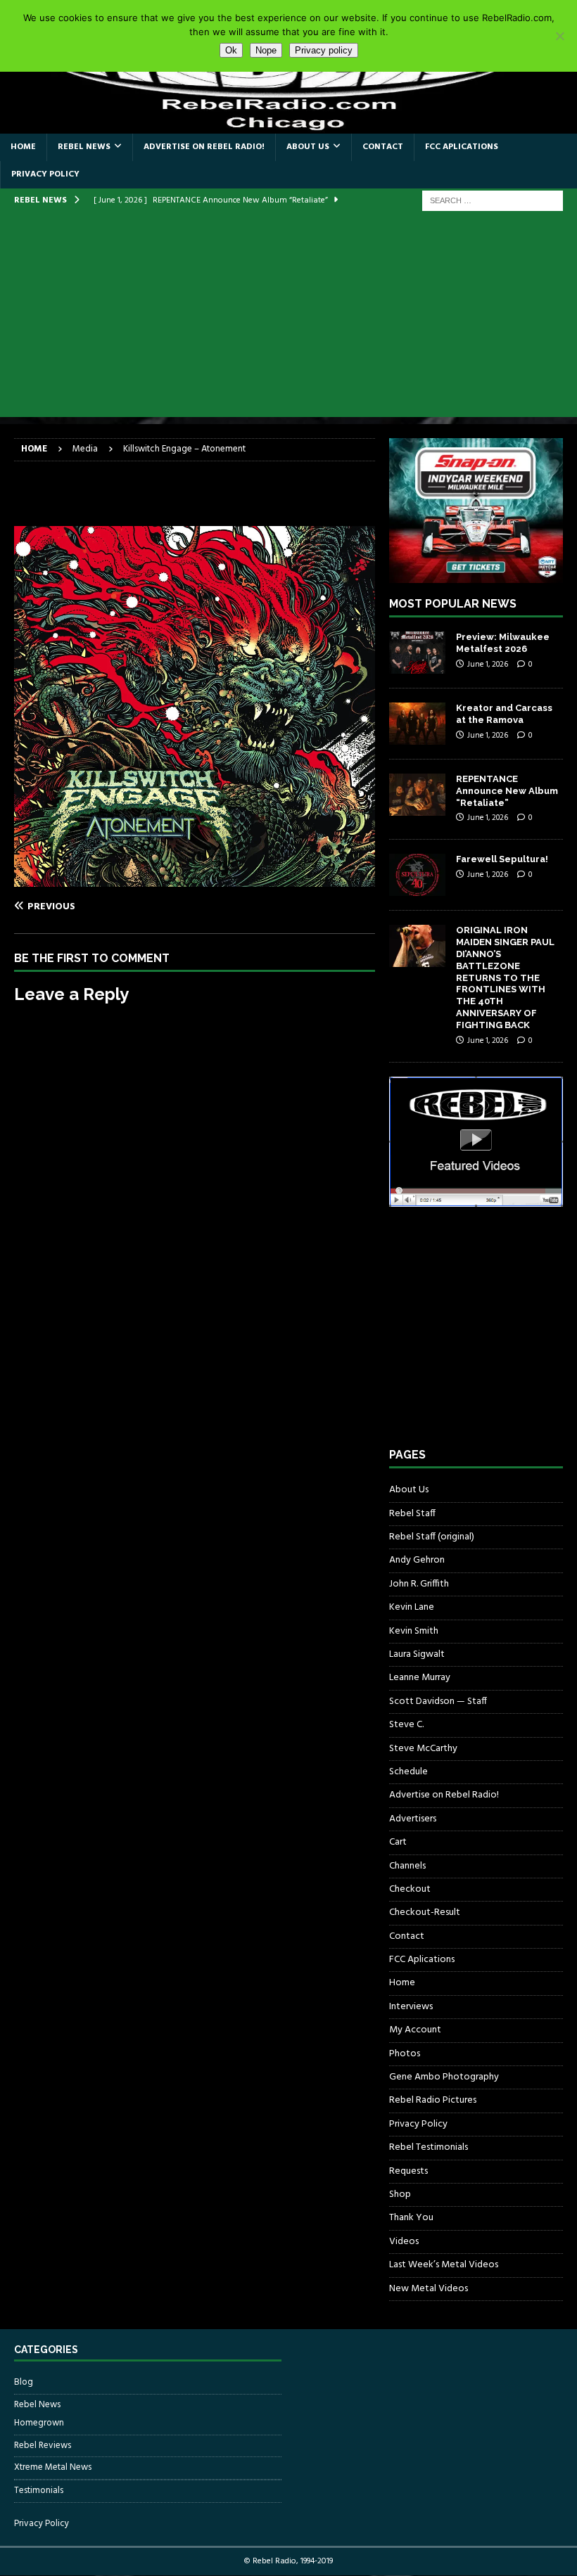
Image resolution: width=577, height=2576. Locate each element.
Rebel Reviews (43, 2446)
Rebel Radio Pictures (433, 2100)
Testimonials (39, 2491)
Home (23, 147)
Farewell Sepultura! (502, 859)
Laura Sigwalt (417, 1654)
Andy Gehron (417, 1560)
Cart (398, 1842)
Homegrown (39, 2423)
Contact (383, 147)
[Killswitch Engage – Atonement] (195, 879)
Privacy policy (324, 50)
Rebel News (84, 147)
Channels (407, 1866)
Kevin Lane (412, 1607)
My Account (415, 2030)
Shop (400, 2194)
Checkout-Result (425, 1912)
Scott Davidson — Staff (438, 1702)
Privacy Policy (45, 174)
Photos (405, 2054)
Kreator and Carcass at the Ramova (504, 714)
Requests (408, 2171)
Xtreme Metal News (53, 2467)
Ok (231, 50)
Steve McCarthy (423, 1749)
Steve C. (406, 1725)
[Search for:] (493, 201)
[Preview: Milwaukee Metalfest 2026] (417, 653)
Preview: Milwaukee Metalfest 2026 (503, 643)
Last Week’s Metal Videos (444, 2265)
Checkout (410, 1889)
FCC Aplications (462, 147)
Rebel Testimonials (429, 2147)
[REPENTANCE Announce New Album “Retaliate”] (417, 795)
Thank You (411, 2218)
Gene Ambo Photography (444, 2077)
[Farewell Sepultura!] (417, 875)
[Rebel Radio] (288, 125)
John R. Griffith (419, 1584)
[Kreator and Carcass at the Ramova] (417, 724)
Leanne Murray (420, 1678)
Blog (24, 2383)
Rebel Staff (412, 1514)
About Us (308, 147)
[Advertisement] (288, 319)
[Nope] (559, 36)
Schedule (408, 1772)
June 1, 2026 (488, 665)
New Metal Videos (429, 2289)
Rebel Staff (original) (432, 1537)
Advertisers (413, 1819)
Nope (266, 50)
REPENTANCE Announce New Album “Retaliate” (507, 791)
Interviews (411, 2007)
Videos (404, 2242)
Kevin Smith (414, 1631)
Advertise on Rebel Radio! (204, 147)
